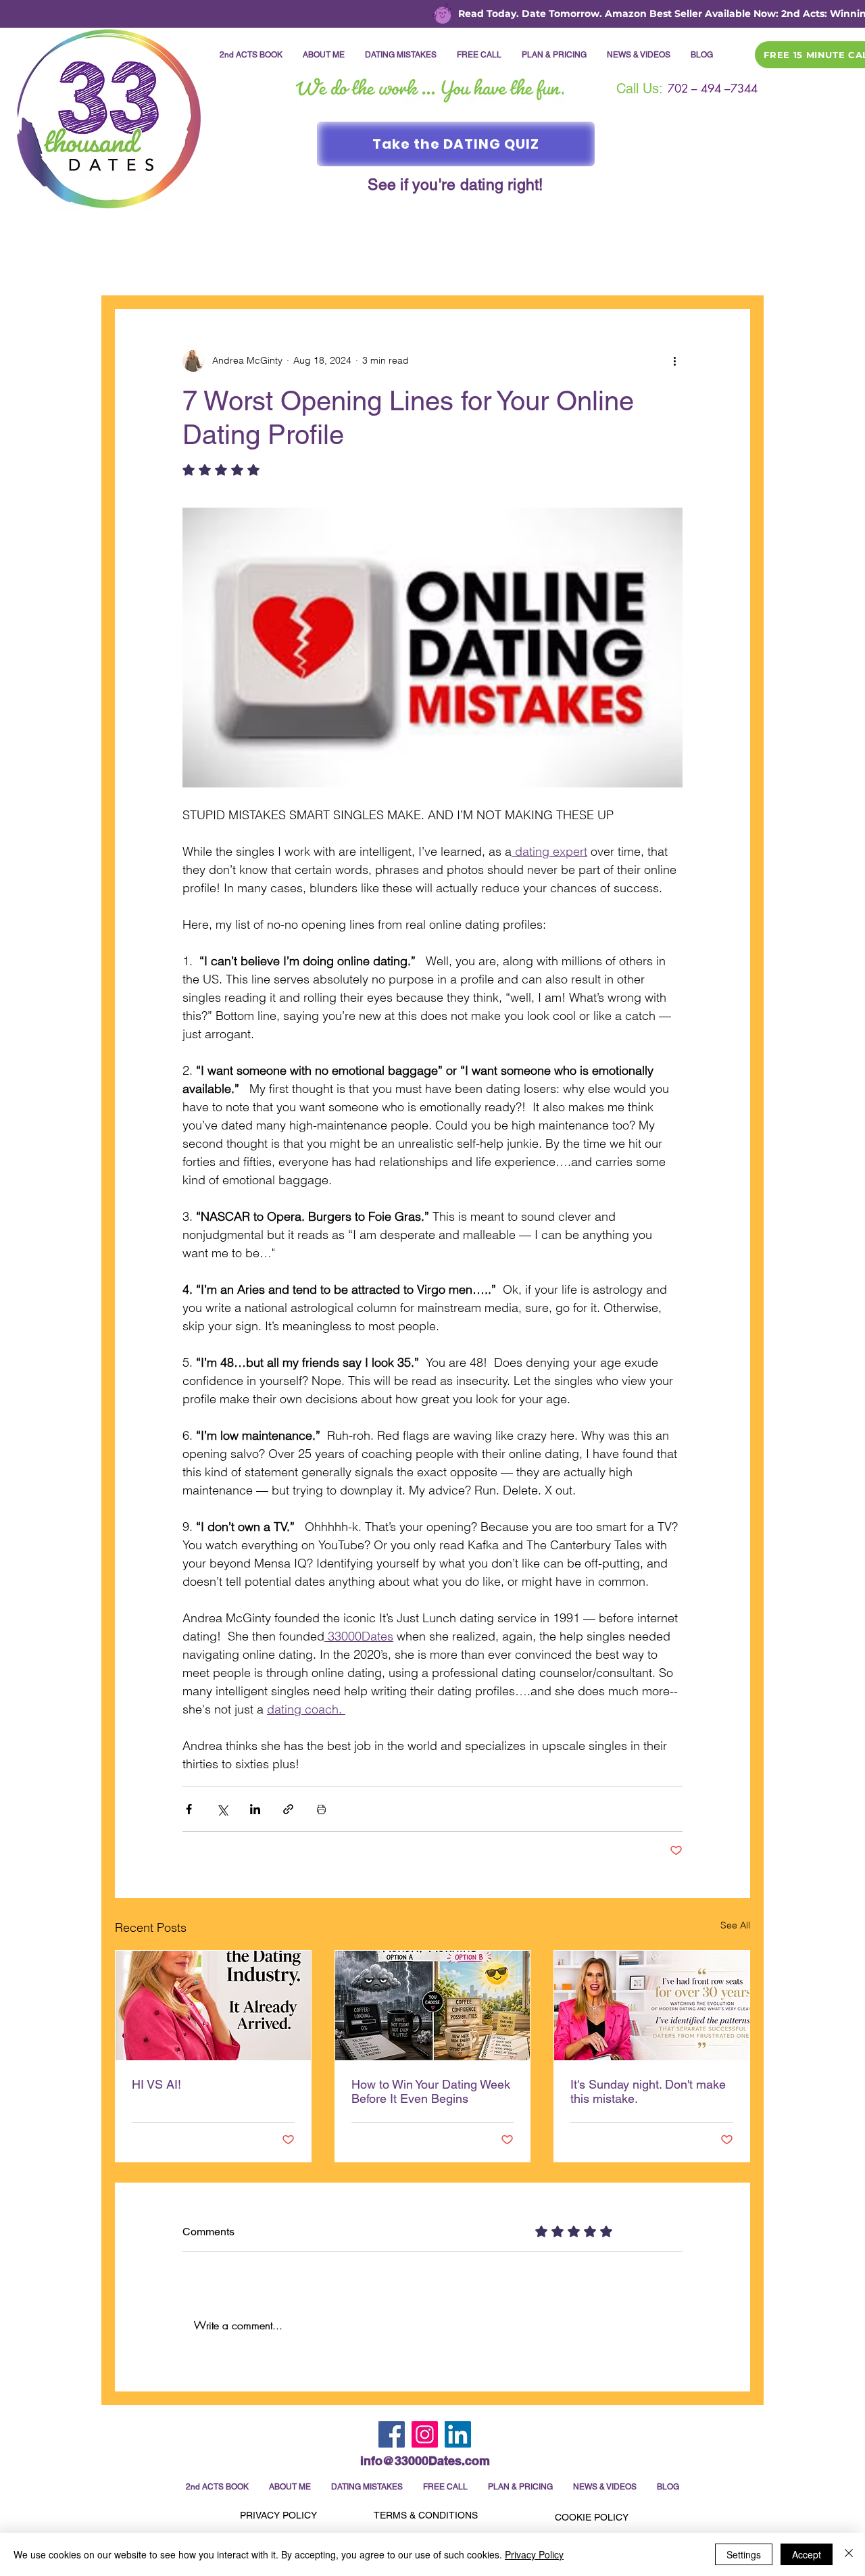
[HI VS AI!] (213, 2006)
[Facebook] (392, 2434)
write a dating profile (554, 268)
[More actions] (674, 361)
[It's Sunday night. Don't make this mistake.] (652, 2006)
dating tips (661, 268)
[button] (733, 268)
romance (265, 268)
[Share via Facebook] (189, 1809)
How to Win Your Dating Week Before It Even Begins (431, 2091)
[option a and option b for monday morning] (433, 2006)
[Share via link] (288, 1809)
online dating (347, 268)
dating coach (441, 268)
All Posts (136, 268)
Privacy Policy (534, 2554)
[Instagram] (425, 2434)
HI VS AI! (156, 2084)
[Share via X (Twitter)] (222, 1809)
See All (735, 1925)
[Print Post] (321, 1809)
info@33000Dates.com (425, 2461)
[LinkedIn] (458, 2434)
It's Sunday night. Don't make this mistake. (648, 2091)
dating (200, 268)
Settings (744, 2554)
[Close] (849, 2554)
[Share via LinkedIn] (255, 1809)
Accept (807, 2554)
